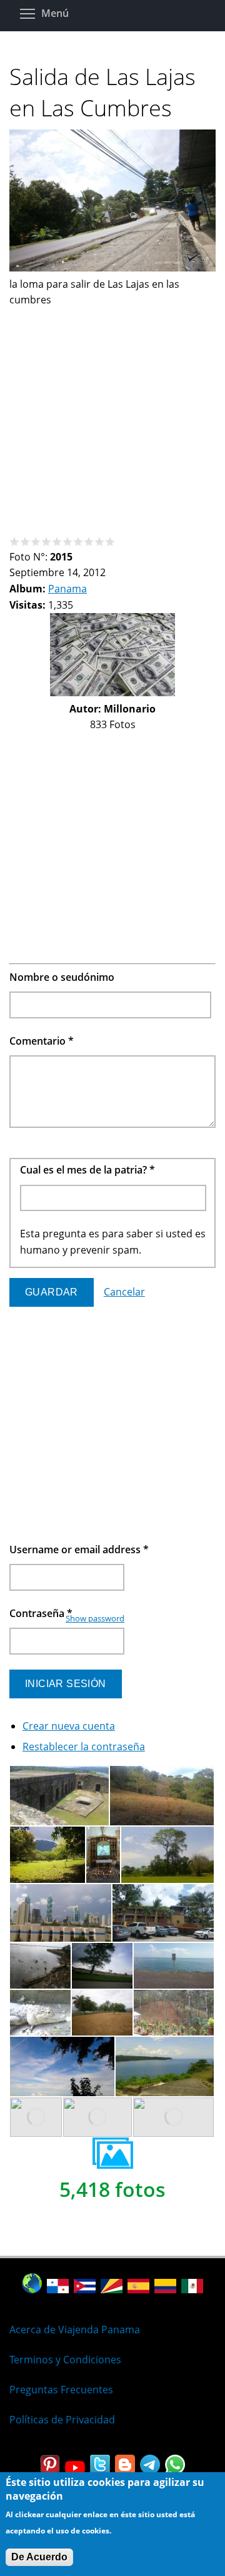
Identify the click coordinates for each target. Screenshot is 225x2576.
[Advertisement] (112, 421)
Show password (95, 1618)
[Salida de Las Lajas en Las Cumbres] (112, 268)
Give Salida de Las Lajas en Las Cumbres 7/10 (78, 541)
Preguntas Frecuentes (61, 2390)
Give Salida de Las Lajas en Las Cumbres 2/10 (25, 541)
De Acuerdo (39, 2557)
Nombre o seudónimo (62, 977)
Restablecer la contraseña (84, 1747)
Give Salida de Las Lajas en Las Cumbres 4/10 (47, 541)
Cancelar (124, 1292)
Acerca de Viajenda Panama (75, 2330)
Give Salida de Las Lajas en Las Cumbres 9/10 (100, 541)
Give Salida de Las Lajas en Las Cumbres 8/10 (89, 541)
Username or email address (79, 1549)
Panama (67, 589)
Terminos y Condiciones (65, 2360)
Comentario (42, 1041)
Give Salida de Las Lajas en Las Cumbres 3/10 (36, 541)
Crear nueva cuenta (69, 1726)
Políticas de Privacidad (62, 2420)
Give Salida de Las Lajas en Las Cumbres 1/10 (15, 541)
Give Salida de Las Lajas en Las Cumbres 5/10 (57, 541)
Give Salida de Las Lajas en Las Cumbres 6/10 (68, 541)
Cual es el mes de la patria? (87, 1170)
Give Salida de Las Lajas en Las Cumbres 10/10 (110, 541)
